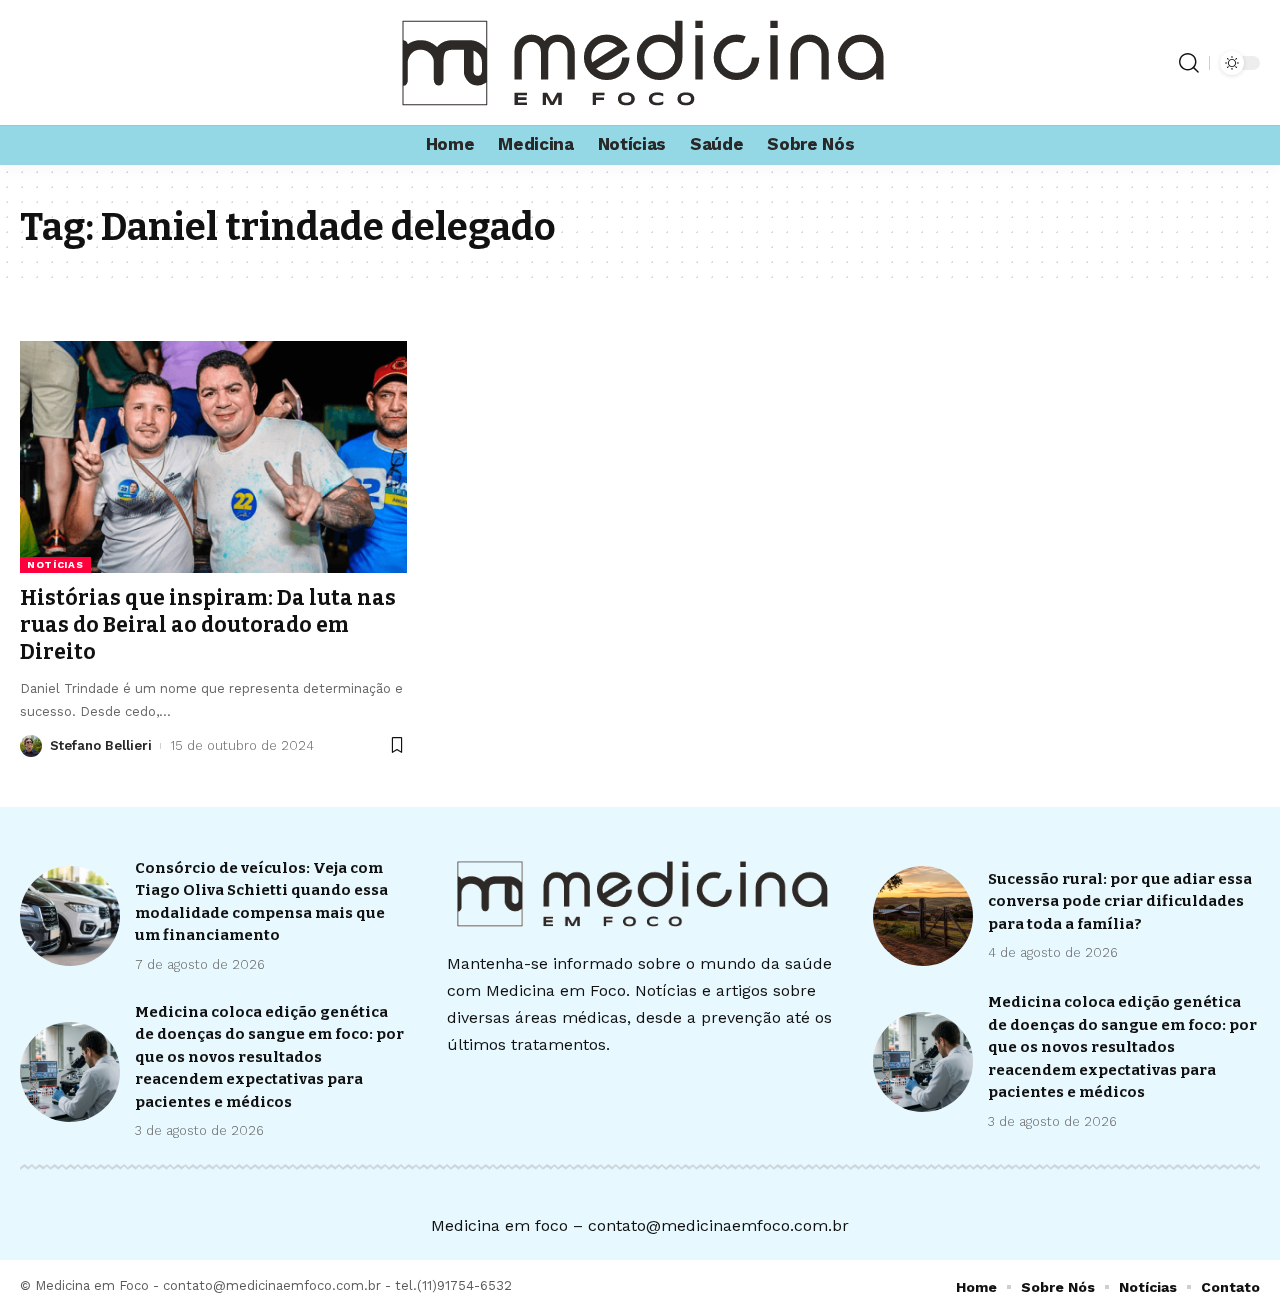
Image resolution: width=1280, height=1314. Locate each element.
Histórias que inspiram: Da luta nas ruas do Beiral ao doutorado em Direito (208, 625)
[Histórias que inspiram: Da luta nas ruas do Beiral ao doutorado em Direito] (213, 457)
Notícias (55, 564)
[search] (1189, 63)
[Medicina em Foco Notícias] (640, 62)
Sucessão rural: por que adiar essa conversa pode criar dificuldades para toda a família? (1120, 901)
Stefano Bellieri (101, 745)
